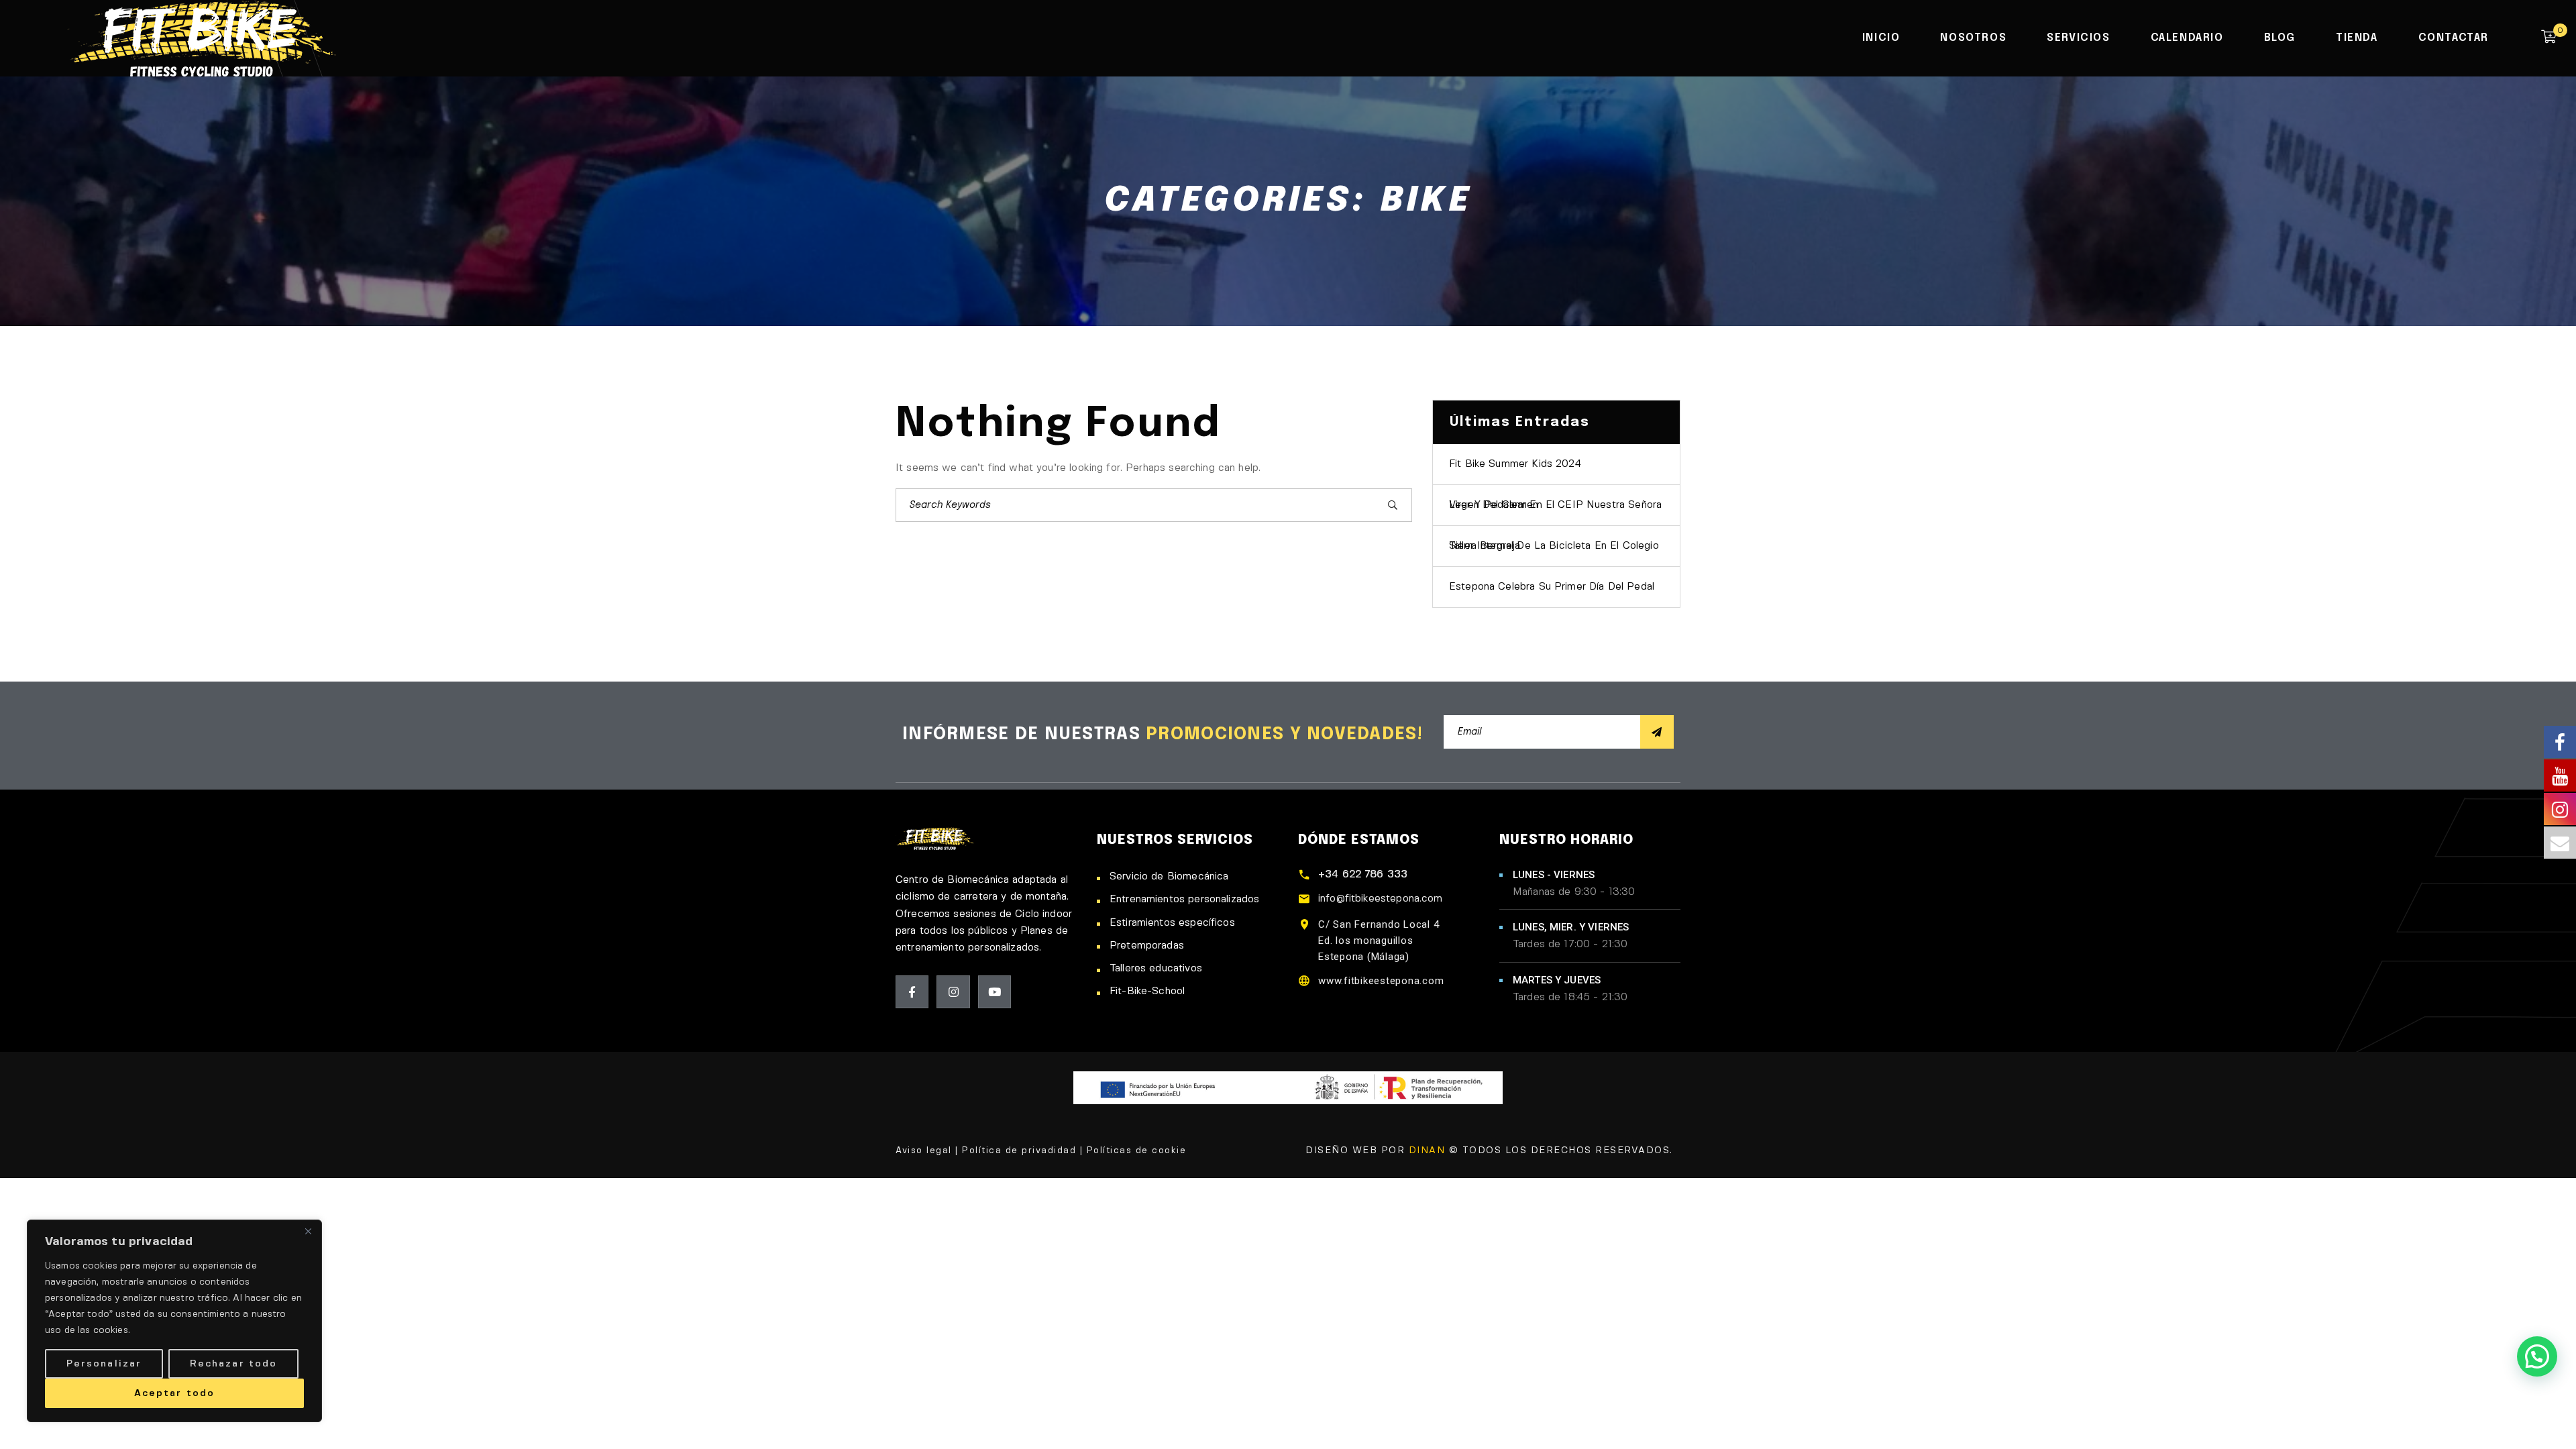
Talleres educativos (1156, 969)
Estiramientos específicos (1172, 923)
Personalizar (104, 1364)
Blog (2280, 38)
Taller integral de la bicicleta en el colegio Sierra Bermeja (1554, 546)
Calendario (2187, 38)
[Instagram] (953, 992)
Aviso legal (924, 1151)
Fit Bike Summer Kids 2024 (1515, 464)
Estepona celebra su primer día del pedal (1552, 587)
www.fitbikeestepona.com (1381, 981)
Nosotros (1973, 38)
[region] (174, 1321)
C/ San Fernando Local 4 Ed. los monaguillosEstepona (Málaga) (1379, 941)
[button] (2537, 1356)
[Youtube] (995, 992)
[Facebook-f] (912, 992)
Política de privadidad (1019, 1151)
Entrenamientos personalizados (1184, 900)
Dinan (1427, 1150)
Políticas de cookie (1137, 1151)
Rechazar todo (233, 1364)
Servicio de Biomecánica (1169, 877)
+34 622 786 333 (1363, 875)
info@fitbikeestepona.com (1381, 899)
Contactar (2454, 38)
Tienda (2357, 38)
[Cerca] (308, 1231)
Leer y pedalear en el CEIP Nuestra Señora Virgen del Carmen (1555, 505)
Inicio (1881, 38)
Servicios (2078, 38)
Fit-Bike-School (1147, 991)
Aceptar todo (174, 1393)
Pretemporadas (1147, 946)
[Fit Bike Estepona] (201, 37)
